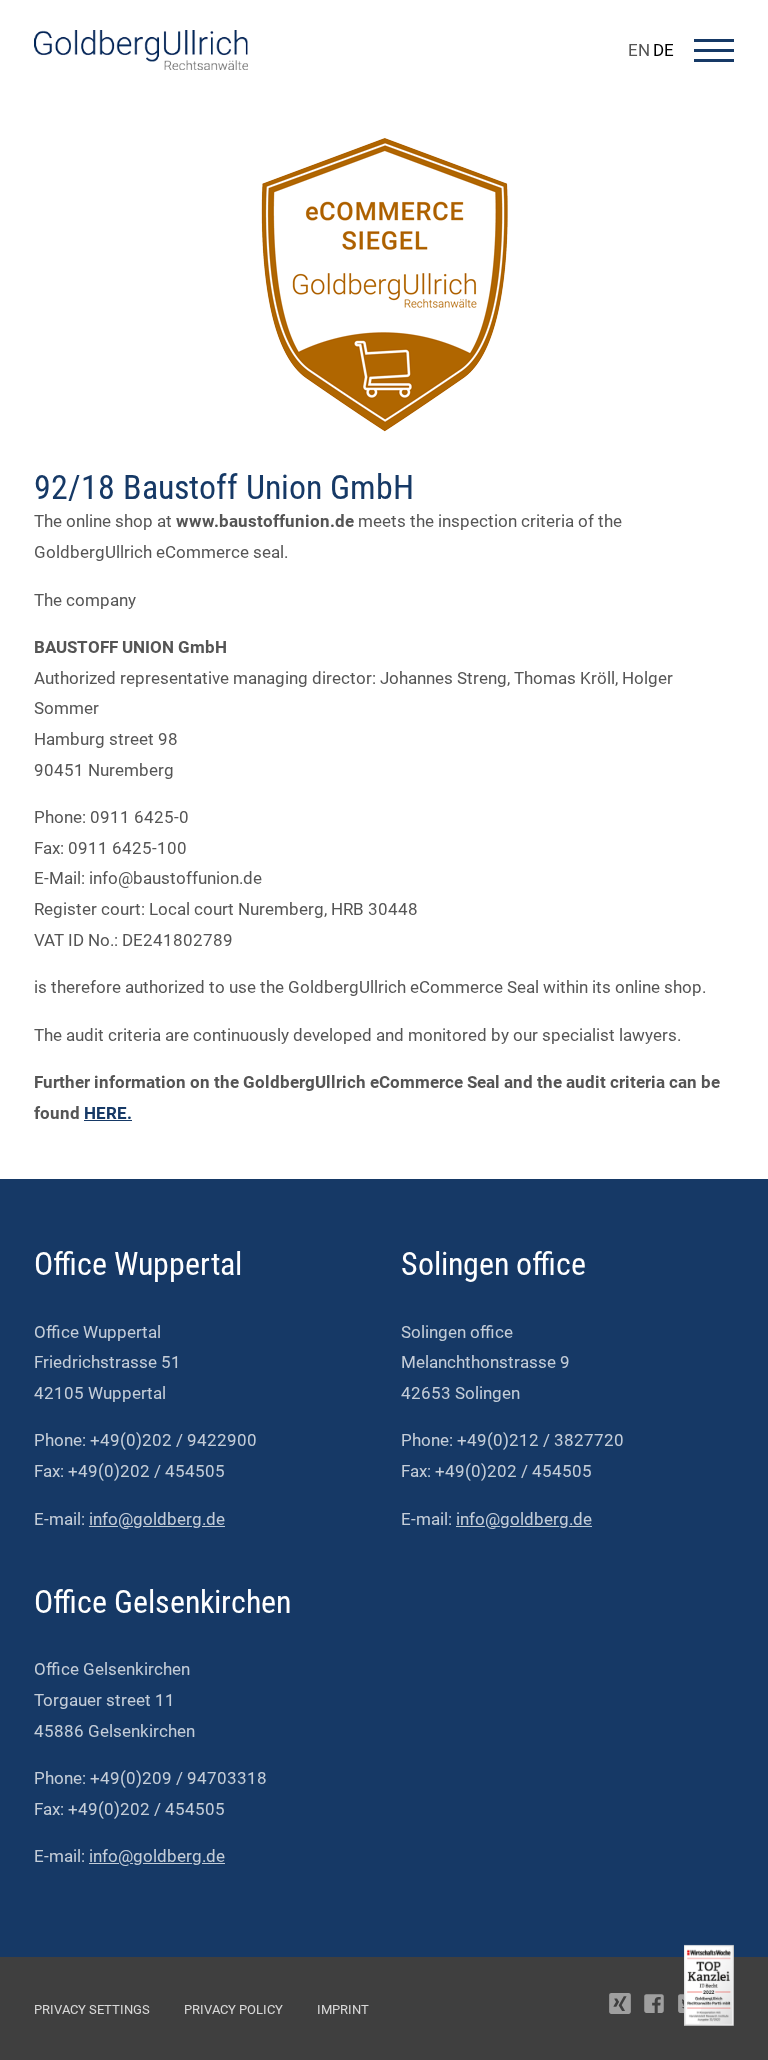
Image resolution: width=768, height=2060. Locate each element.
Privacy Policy (233, 2009)
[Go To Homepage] (141, 64)
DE (663, 50)
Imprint (343, 2009)
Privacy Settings (92, 2009)
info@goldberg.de (157, 1519)
